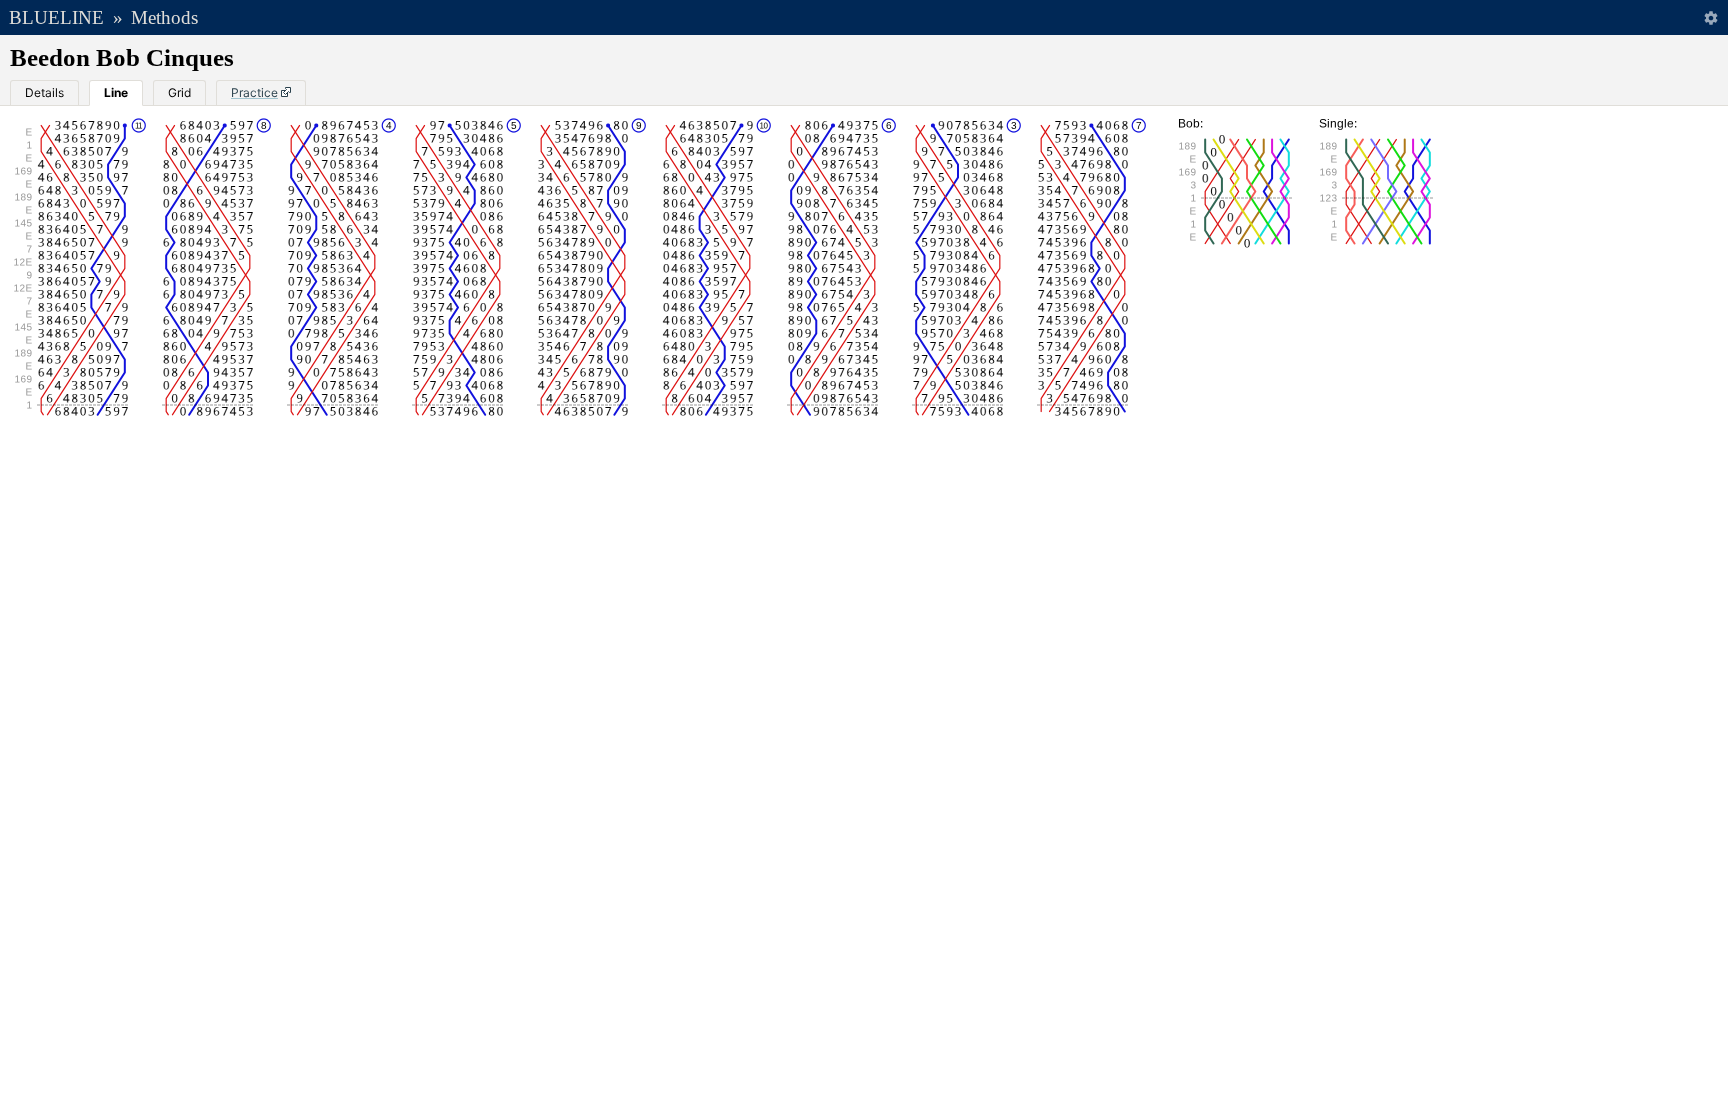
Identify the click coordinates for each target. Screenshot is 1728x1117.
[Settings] (1710, 17)
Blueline (56, 17)
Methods (164, 17)
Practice (254, 92)
